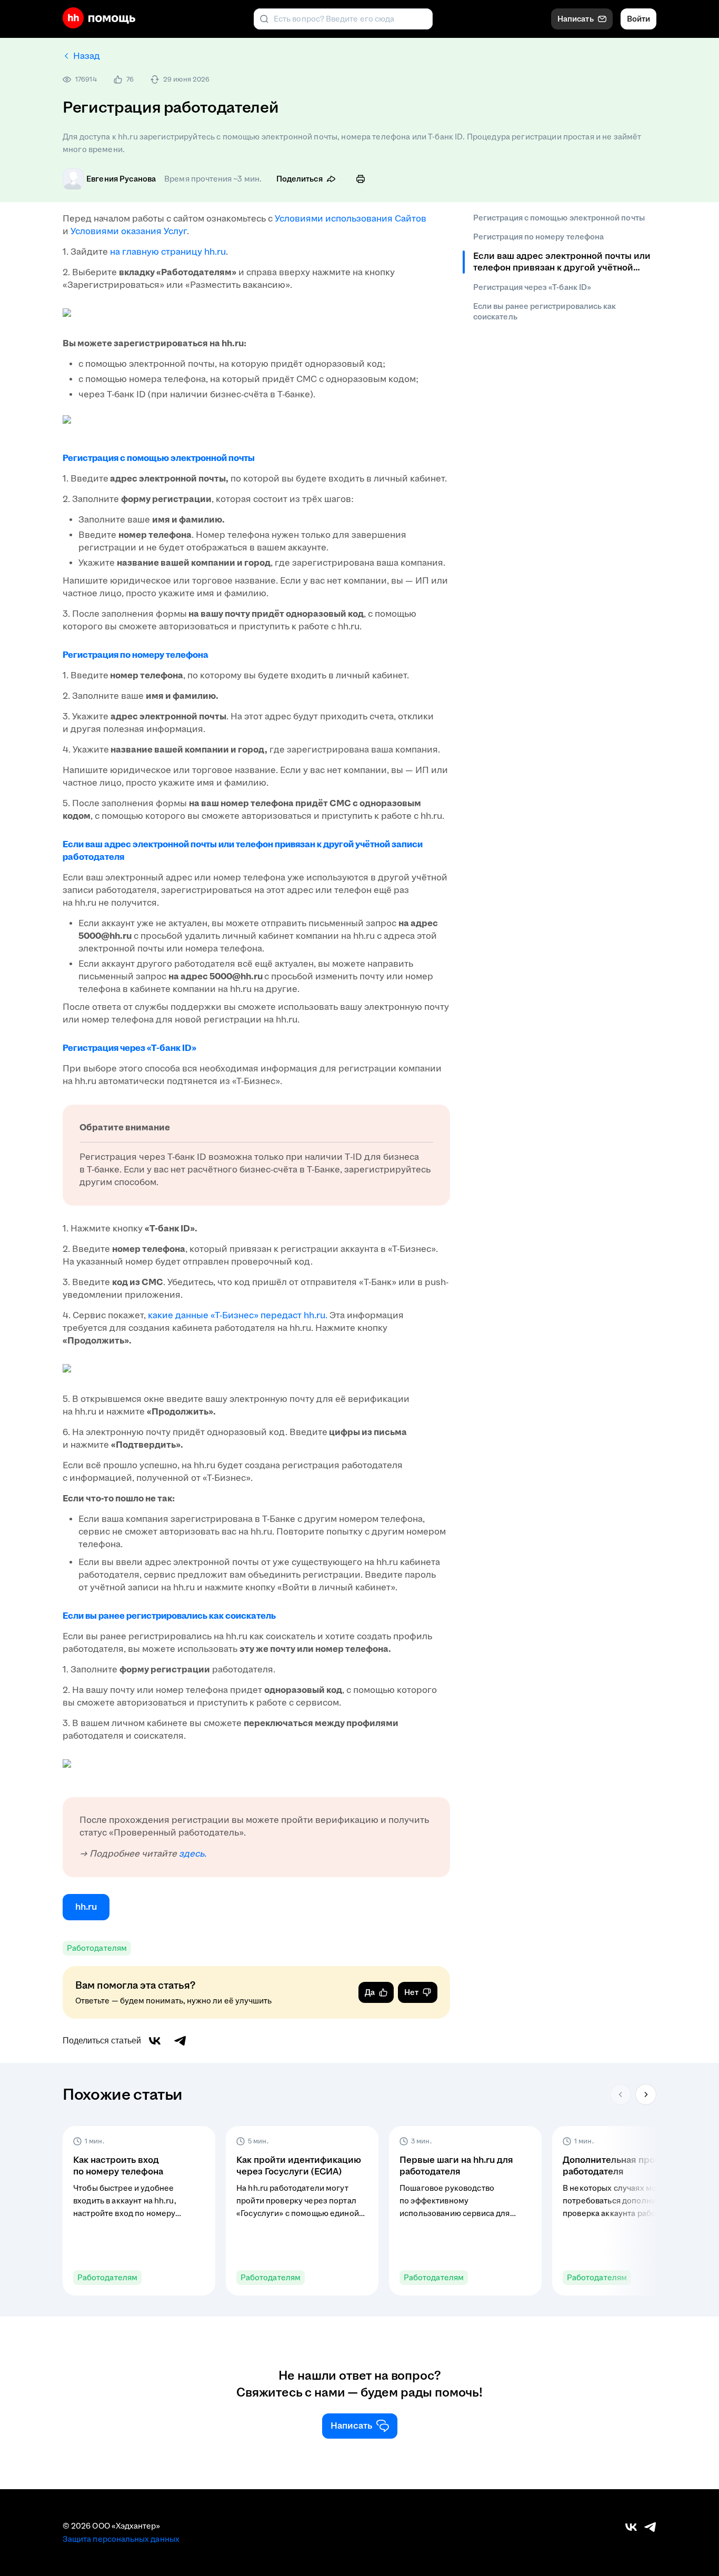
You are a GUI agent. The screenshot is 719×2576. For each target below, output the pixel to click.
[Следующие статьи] (646, 2094)
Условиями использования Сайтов (351, 219)
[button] (139, 2211)
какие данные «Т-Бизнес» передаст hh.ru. (238, 1315)
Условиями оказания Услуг (128, 231)
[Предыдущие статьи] (621, 2094)
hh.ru (86, 1907)
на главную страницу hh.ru (168, 252)
